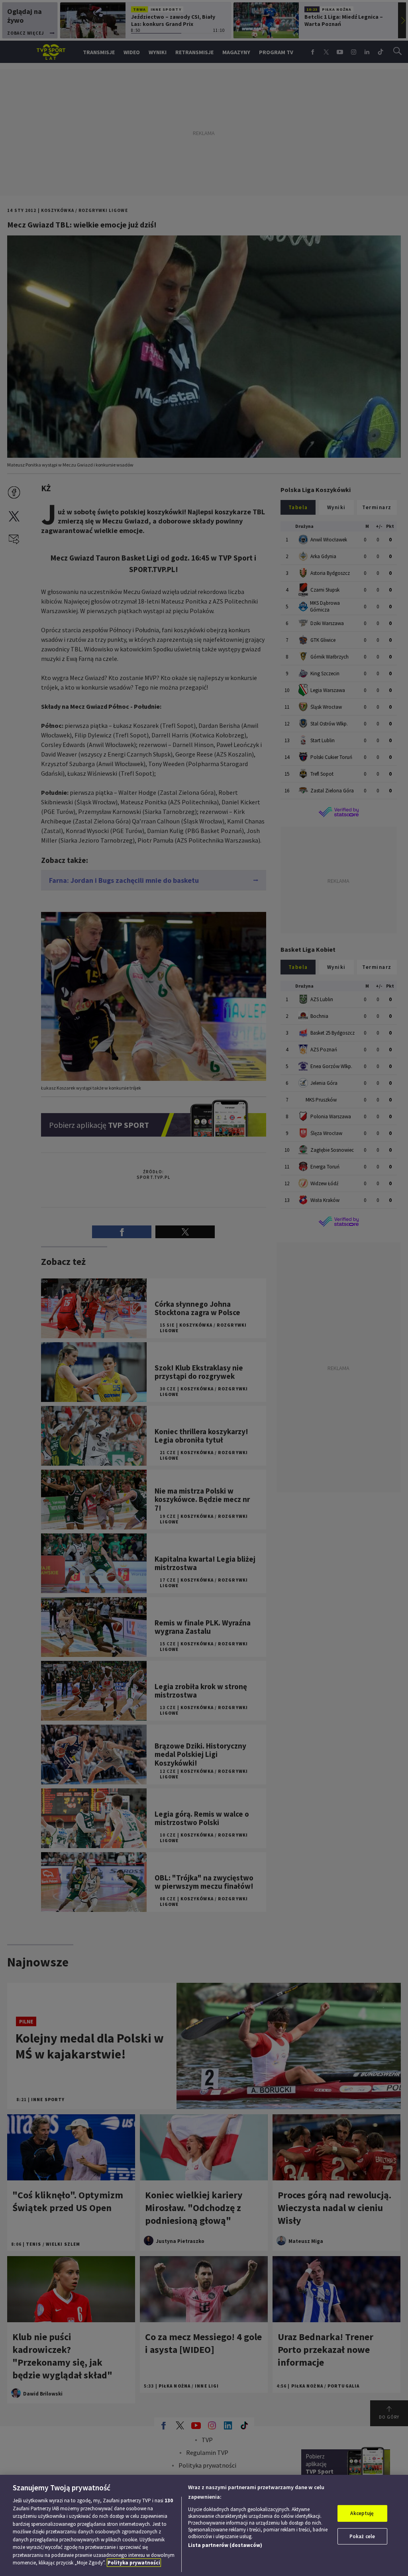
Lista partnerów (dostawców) (225, 2545)
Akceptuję (362, 2513)
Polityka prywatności (134, 2563)
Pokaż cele (362, 2536)
